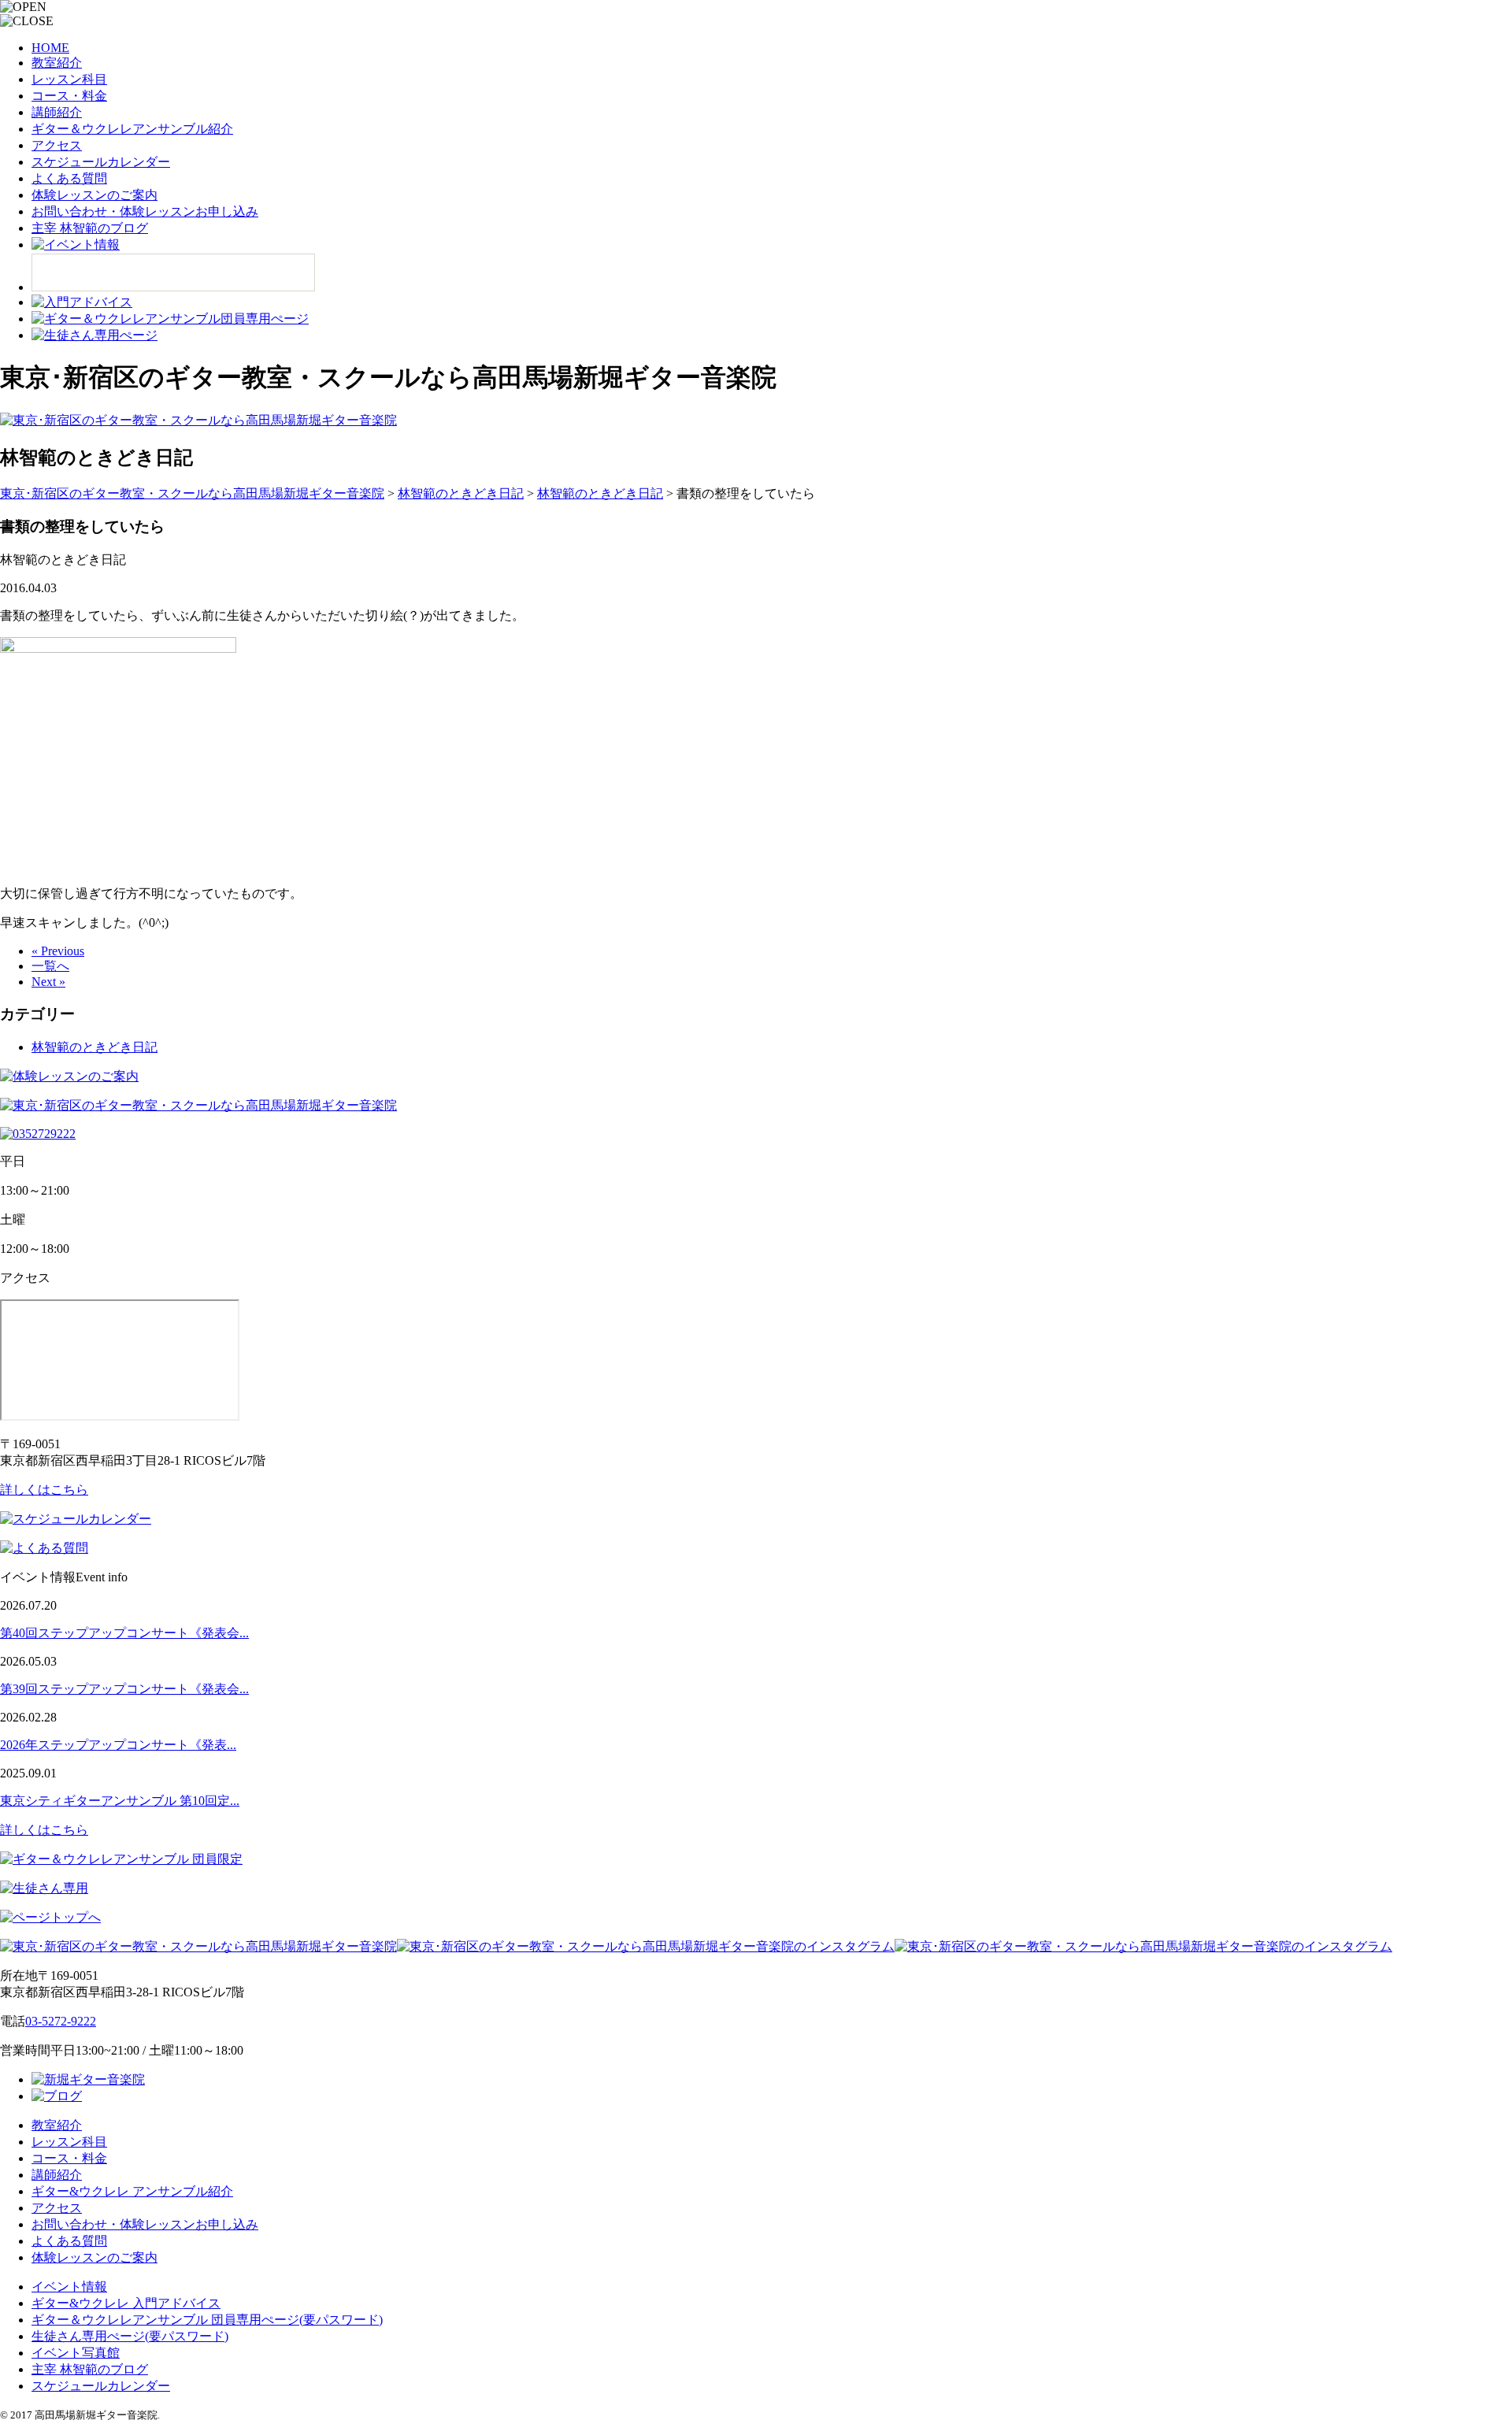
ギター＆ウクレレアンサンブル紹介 (132, 129)
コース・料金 (69, 96)
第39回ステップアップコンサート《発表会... (124, 1689)
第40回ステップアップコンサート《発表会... (124, 1633)
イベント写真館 (76, 2353)
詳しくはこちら (44, 1490)
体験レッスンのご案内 (94, 195)
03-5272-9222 (61, 2021)
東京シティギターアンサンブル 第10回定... (120, 1801)
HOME (50, 48)
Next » (48, 982)
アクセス (57, 145)
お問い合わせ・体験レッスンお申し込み (145, 211)
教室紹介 (57, 63)
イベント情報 (69, 2287)
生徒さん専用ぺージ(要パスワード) (130, 2336)
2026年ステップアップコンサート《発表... (118, 1745)
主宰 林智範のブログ (90, 228)
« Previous (58, 951)
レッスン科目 (69, 79)
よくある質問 (69, 178)
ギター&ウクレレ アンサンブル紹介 (132, 2191)
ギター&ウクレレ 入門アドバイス (126, 2303)
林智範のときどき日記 (94, 1047)
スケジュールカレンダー (101, 162)
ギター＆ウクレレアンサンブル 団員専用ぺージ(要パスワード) (207, 2320)
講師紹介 (57, 112)
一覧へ (50, 966)
